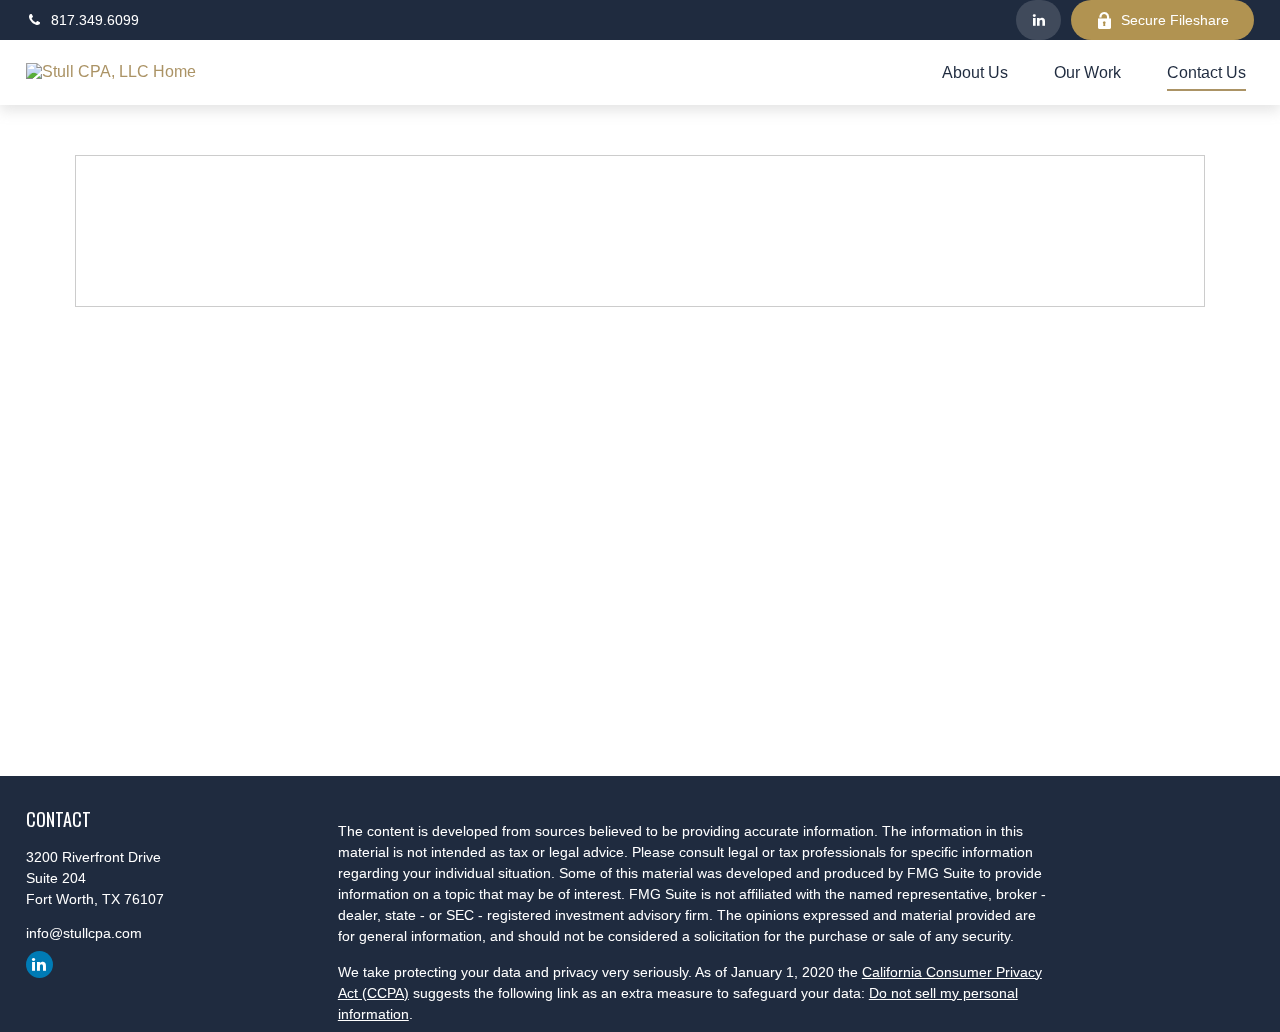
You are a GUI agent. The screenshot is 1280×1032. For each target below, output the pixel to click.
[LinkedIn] (1038, 20)
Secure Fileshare (1175, 20)
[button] (975, 72)
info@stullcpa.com (84, 933)
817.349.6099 (95, 20)
